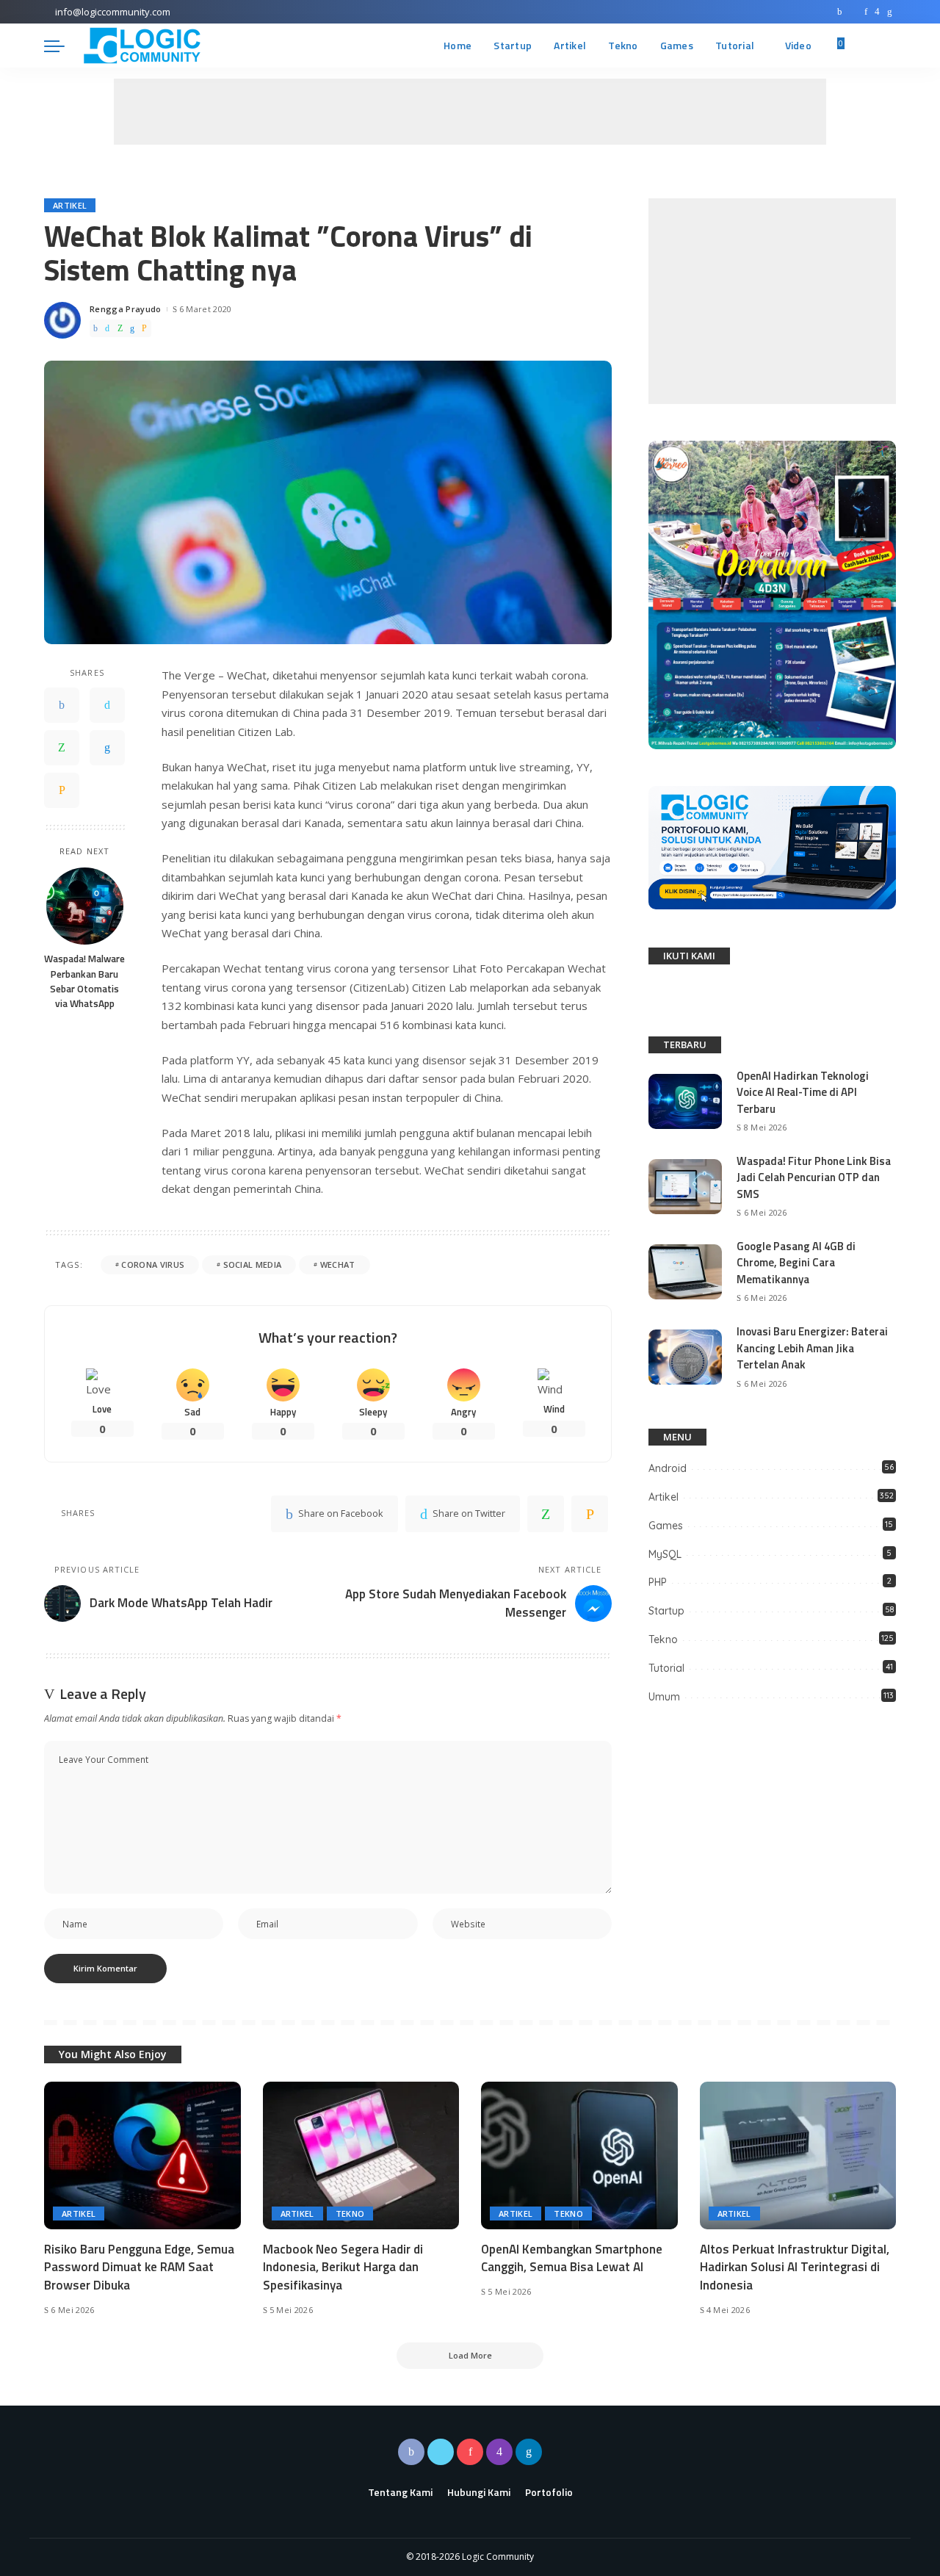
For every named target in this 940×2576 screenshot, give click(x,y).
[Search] (887, 46)
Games (666, 1526)
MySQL (665, 1554)
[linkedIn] (132, 328)
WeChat (338, 1264)
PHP (658, 1582)
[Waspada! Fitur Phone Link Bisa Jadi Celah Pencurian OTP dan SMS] (685, 1187)
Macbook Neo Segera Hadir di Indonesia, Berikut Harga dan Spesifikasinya (343, 2267)
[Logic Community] (142, 46)
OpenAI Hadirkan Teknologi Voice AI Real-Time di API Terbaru (803, 1092)
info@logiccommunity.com (113, 12)
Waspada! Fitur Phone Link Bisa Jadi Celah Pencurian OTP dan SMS (814, 1177)
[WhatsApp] (120, 328)
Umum (664, 1697)
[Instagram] (877, 12)
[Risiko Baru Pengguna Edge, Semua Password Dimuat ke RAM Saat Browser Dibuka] (142, 2155)
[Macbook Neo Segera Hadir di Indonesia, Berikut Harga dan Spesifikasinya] (361, 2155)
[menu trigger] (62, 46)
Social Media (253, 1264)
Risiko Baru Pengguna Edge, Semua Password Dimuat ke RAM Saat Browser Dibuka (139, 2267)
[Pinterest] (866, 12)
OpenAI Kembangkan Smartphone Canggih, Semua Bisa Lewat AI (572, 2258)
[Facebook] (840, 12)
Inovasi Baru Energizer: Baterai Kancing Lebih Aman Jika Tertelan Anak (812, 1348)
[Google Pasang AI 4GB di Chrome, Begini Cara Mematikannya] (685, 1272)
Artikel (70, 205)
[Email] (144, 328)
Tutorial (666, 1668)
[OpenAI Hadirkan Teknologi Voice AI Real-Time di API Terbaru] (685, 1101)
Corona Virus (153, 1264)
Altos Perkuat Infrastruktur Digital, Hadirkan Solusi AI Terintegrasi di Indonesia (795, 2267)
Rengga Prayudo (126, 309)
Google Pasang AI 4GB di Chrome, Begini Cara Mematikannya (796, 1263)
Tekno (663, 1639)
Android (668, 1468)
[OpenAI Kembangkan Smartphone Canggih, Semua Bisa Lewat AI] (579, 2155)
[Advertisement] (470, 112)
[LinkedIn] (890, 12)
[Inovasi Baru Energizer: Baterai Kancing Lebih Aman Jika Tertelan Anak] (685, 1357)
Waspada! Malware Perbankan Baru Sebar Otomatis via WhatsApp (84, 982)
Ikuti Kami (689, 956)
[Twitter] (853, 12)
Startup (666, 1611)
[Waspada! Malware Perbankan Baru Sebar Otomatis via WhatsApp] (85, 906)
